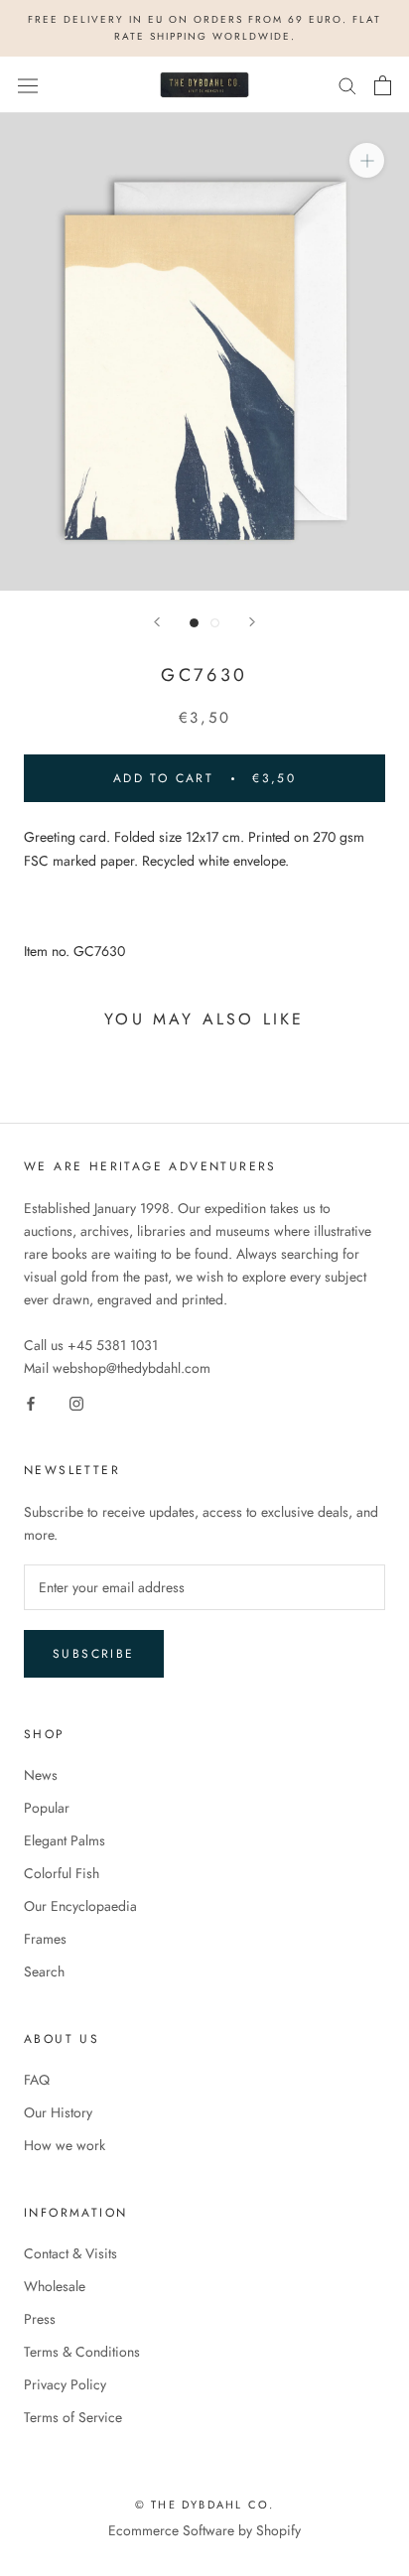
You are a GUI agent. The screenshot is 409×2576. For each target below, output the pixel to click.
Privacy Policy (65, 2384)
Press (40, 2319)
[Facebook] (31, 1402)
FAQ (37, 2080)
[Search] (347, 85)
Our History (58, 2112)
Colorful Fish (62, 1873)
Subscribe (94, 1654)
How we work (65, 2145)
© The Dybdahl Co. (204, 2505)
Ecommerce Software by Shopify (204, 2530)
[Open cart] (383, 85)
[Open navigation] (28, 85)
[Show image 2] (215, 623)
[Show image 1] (194, 623)
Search (44, 1971)
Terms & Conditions (82, 2352)
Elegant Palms (65, 1840)
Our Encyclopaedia (80, 1906)
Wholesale (55, 2286)
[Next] (252, 622)
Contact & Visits (70, 2253)
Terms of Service (73, 2417)
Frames (45, 1939)
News (41, 1775)
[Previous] (157, 622)
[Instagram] (76, 1402)
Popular (47, 1808)
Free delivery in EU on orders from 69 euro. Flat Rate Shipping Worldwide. (204, 28)
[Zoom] (367, 160)
